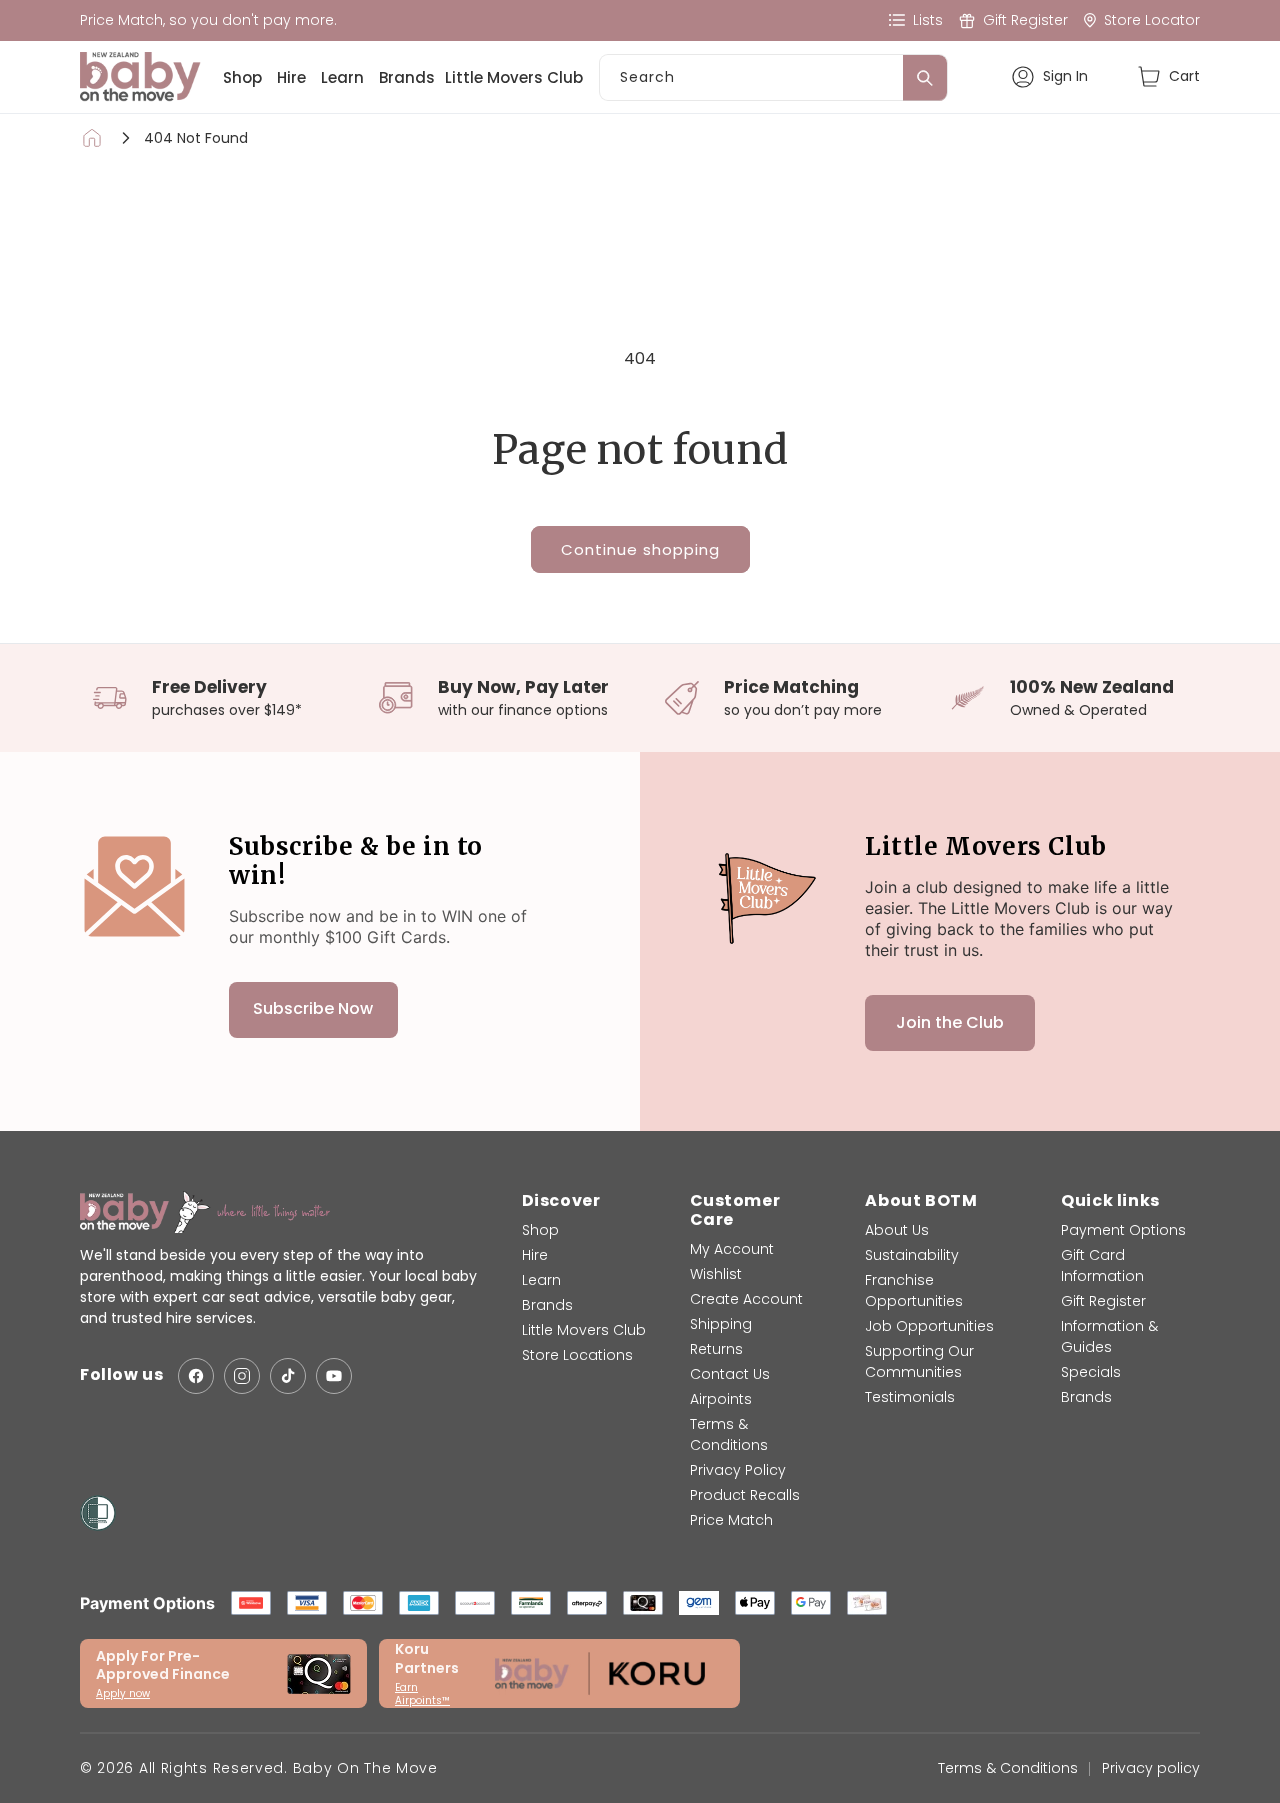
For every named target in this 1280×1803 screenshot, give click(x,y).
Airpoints (721, 1399)
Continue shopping (640, 549)
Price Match (731, 1520)
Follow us (121, 1376)
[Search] (925, 78)
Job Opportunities (929, 1326)
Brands (407, 77)
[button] (1168, 76)
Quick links (1110, 1200)
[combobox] (773, 77)
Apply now (123, 1693)
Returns (716, 1349)
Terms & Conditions (729, 1434)
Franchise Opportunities (914, 1290)
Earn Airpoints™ (422, 1694)
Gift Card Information (1102, 1265)
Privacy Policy (738, 1470)
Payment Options (1123, 1230)
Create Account (746, 1299)
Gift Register (1103, 1301)
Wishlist (716, 1274)
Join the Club (950, 1022)
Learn (342, 77)
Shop (242, 77)
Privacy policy (1151, 1768)
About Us (897, 1230)
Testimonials (910, 1397)
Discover (561, 1200)
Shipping (721, 1324)
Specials (1091, 1372)
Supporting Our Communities (919, 1361)
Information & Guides (1109, 1336)
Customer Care (735, 1210)
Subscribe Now (313, 1009)
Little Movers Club (514, 77)
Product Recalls (745, 1495)
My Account (732, 1249)
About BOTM (921, 1200)
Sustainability (912, 1255)
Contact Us (730, 1374)
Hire (291, 77)
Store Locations (577, 1355)
